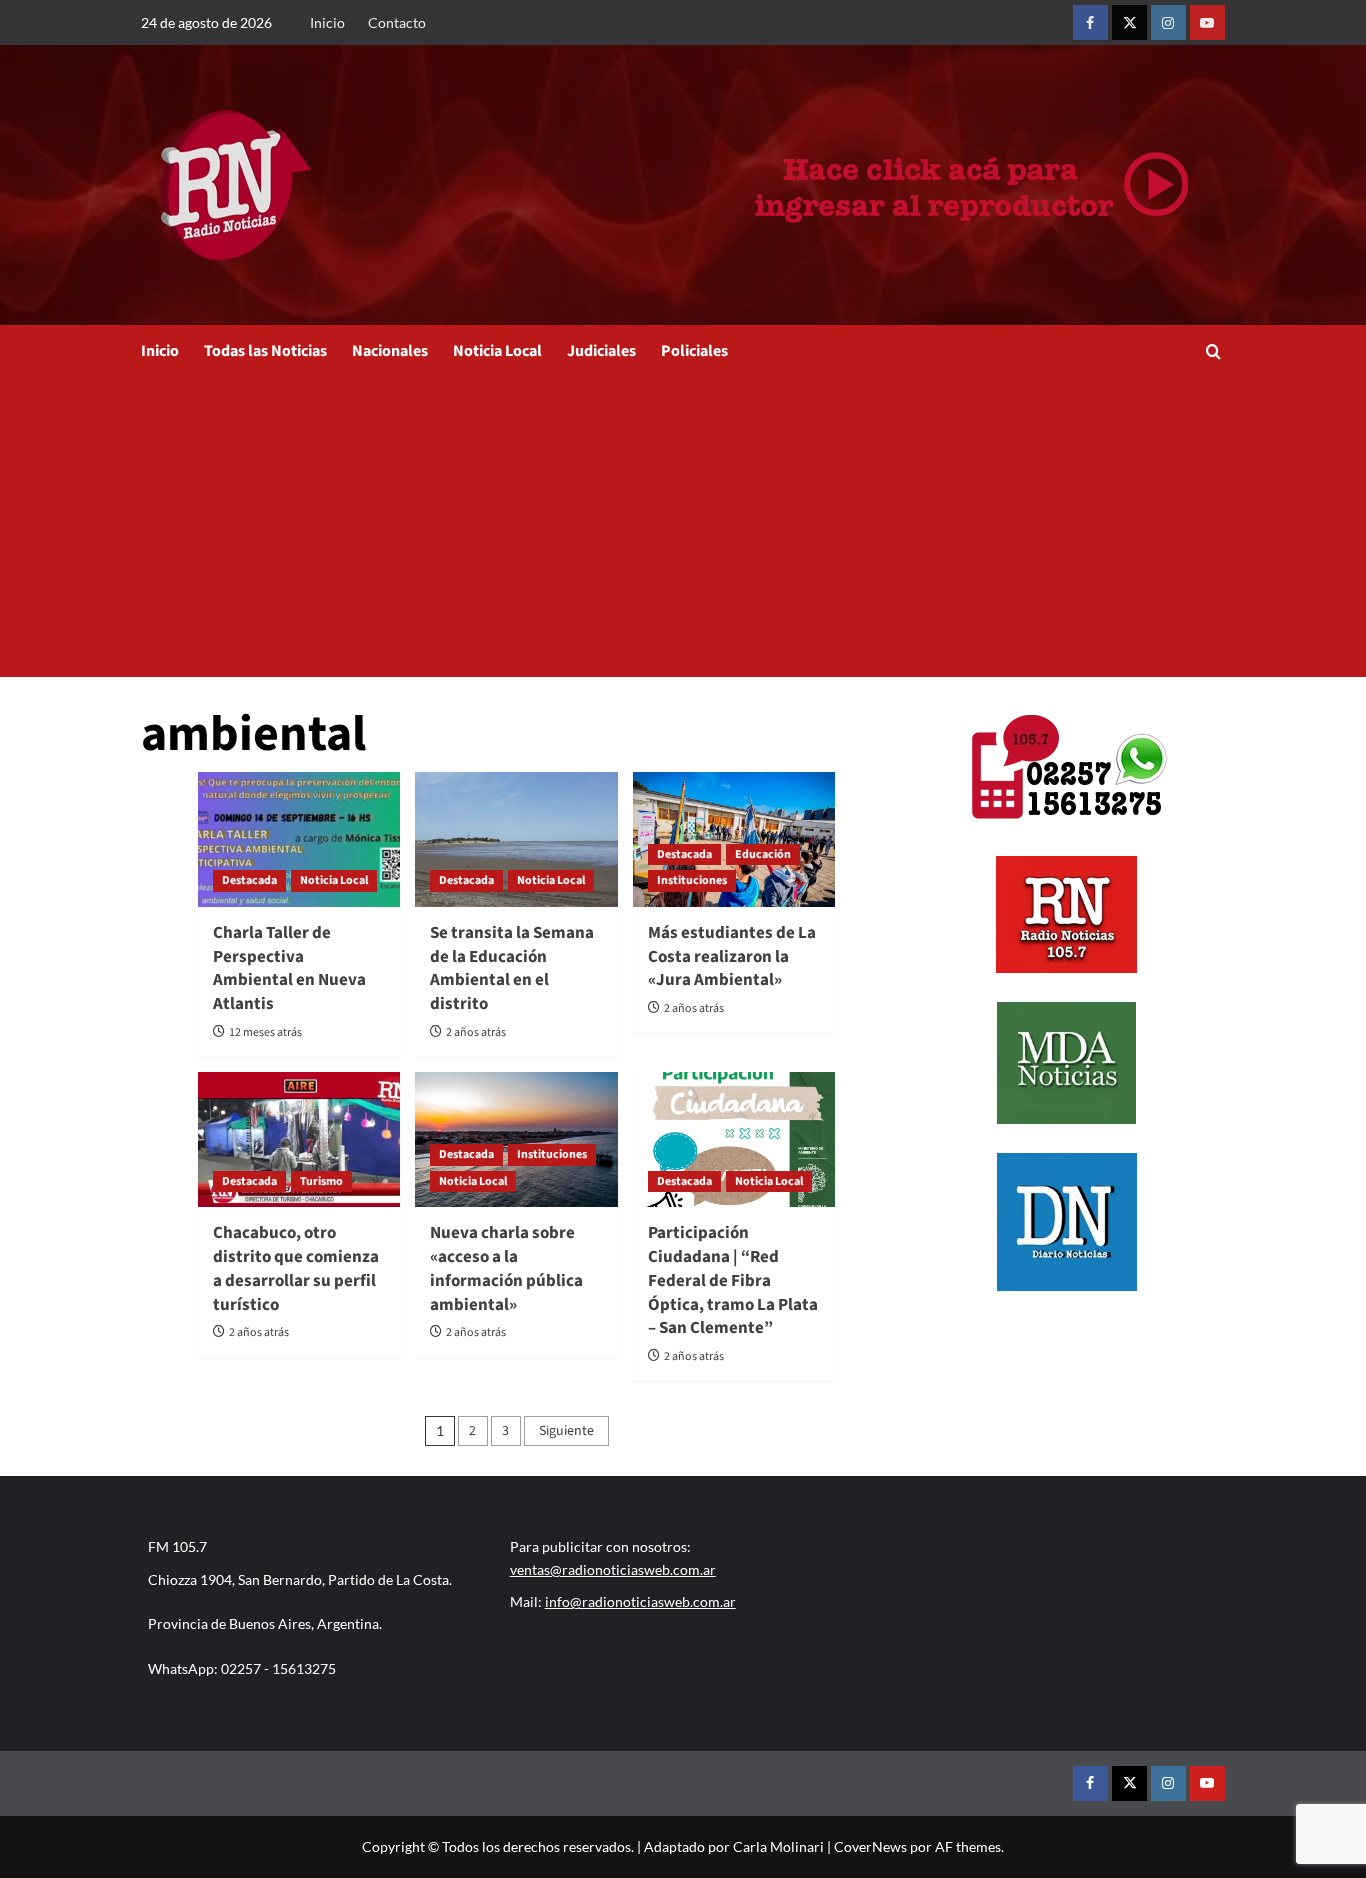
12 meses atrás (265, 1032)
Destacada (249, 880)
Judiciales (601, 351)
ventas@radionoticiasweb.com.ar (613, 1569)
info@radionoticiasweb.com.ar (640, 1601)
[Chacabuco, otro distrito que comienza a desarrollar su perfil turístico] (299, 1139)
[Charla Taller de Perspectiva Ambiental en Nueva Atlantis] (299, 839)
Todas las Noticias (265, 351)
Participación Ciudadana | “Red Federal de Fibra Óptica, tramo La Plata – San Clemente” (733, 1280)
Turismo (321, 1181)
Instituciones (692, 880)
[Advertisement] (683, 527)
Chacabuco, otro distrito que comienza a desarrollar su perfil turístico (296, 1268)
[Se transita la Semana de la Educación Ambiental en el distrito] (516, 839)
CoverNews (870, 1846)
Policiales (694, 351)
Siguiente (566, 1431)
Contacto (397, 22)
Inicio (327, 22)
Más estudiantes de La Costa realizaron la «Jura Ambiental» (732, 957)
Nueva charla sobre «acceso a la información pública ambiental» (506, 1268)
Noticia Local (497, 351)
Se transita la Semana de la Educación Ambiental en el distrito (512, 968)
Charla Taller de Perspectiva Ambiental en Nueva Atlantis (289, 968)
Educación (763, 854)
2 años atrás (476, 1032)
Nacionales (390, 351)
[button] (1213, 351)
